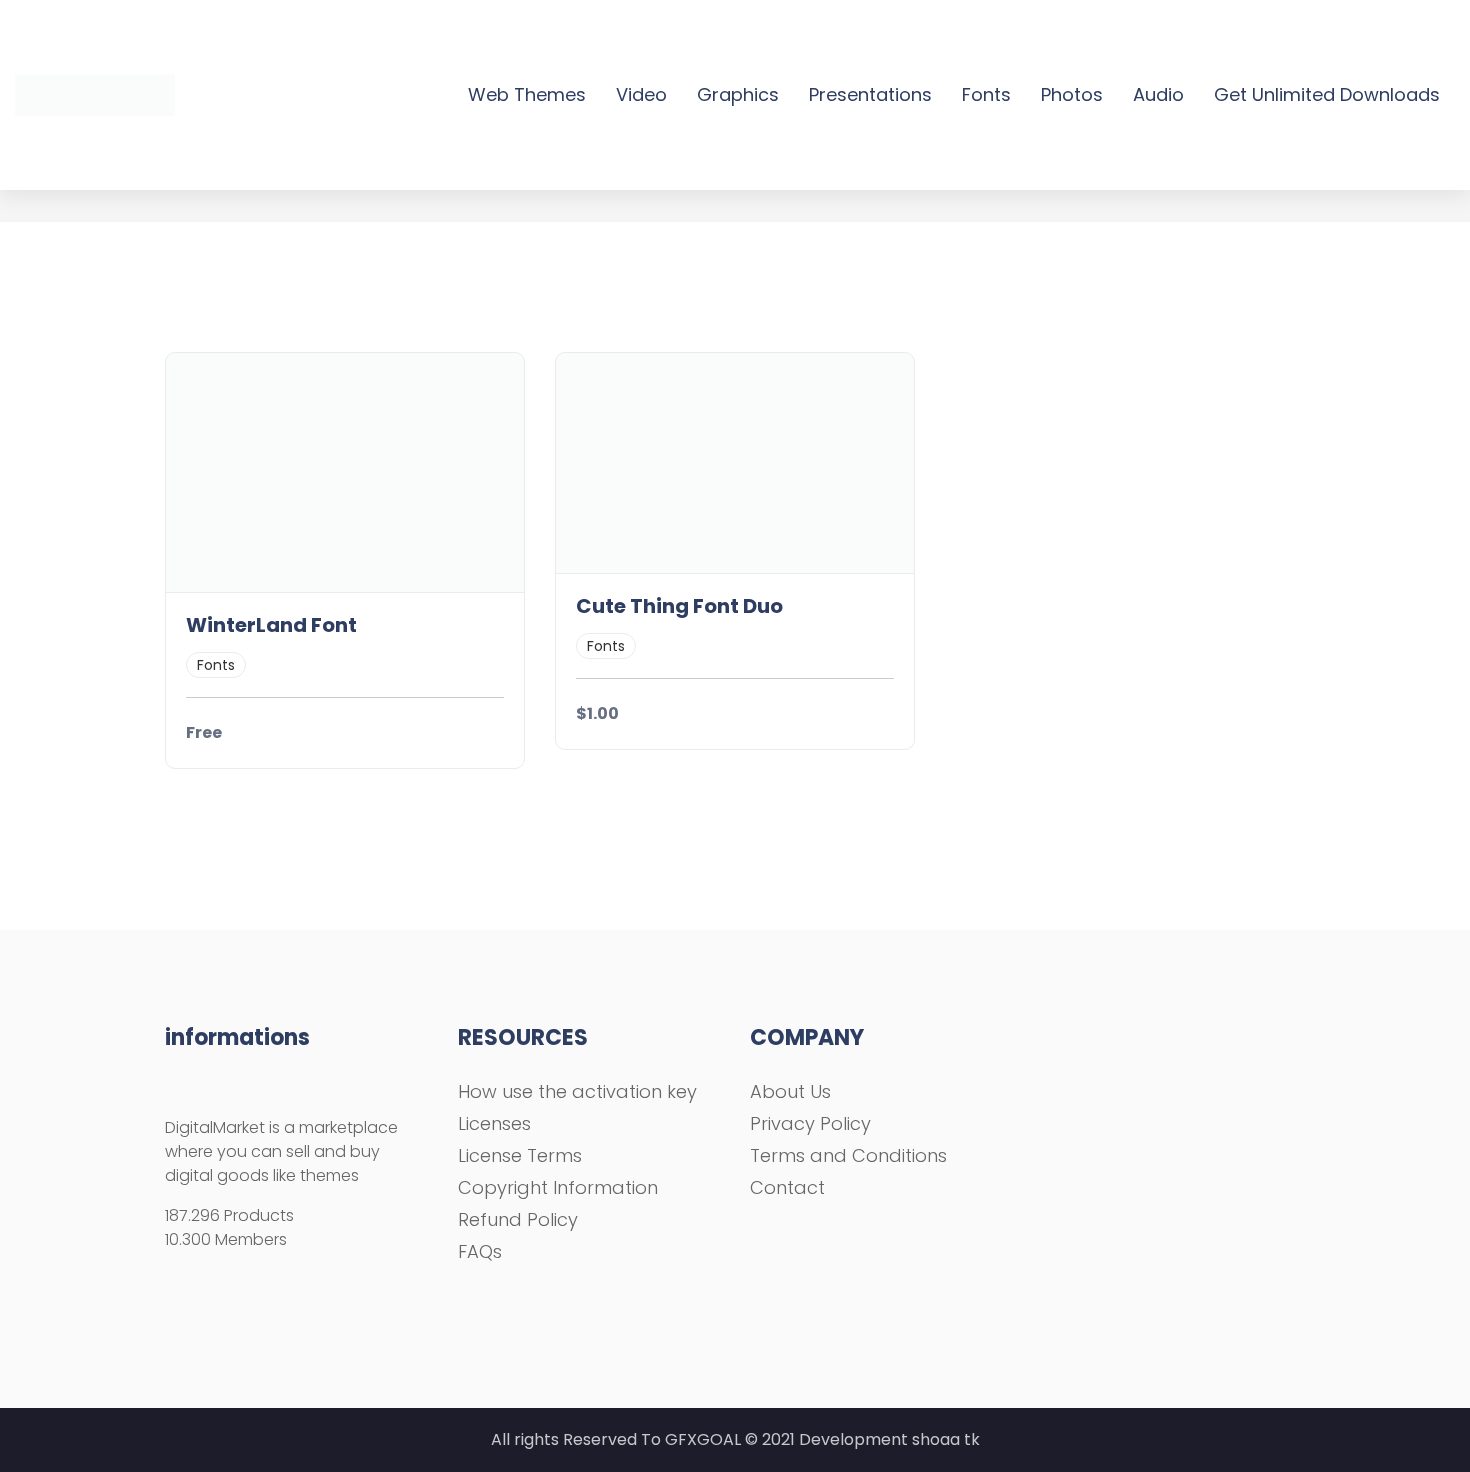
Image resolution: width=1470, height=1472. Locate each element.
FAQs (480, 1251)
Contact (787, 1187)
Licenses (494, 1123)
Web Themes (527, 94)
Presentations (870, 94)
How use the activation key (577, 1091)
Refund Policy (518, 1219)
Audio (1158, 94)
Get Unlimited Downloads (1327, 94)
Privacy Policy (810, 1123)
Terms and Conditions (848, 1155)
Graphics (738, 94)
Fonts (986, 94)
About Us (790, 1091)
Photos (1072, 94)
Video (641, 94)
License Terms (520, 1155)
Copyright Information (558, 1187)
